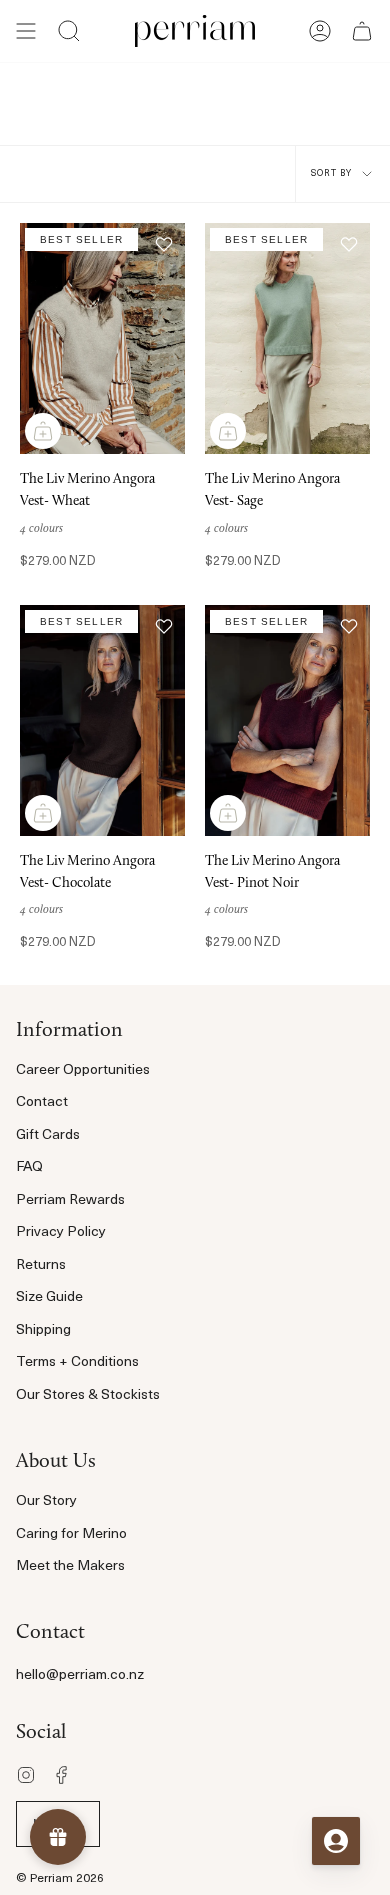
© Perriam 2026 (60, 1879)
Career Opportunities (83, 1070)
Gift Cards (48, 1135)
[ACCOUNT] (320, 31)
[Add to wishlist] (164, 244)
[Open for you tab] (336, 1841)
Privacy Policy (61, 1232)
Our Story (46, 1501)
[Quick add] (43, 431)
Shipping (43, 1330)
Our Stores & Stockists (88, 1395)
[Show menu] (26, 31)
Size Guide (49, 1297)
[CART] (362, 31)
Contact (42, 1102)
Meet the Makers (70, 1566)
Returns (41, 1265)
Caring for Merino (71, 1534)
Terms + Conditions (77, 1362)
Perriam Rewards (70, 1200)
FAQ (29, 1167)
